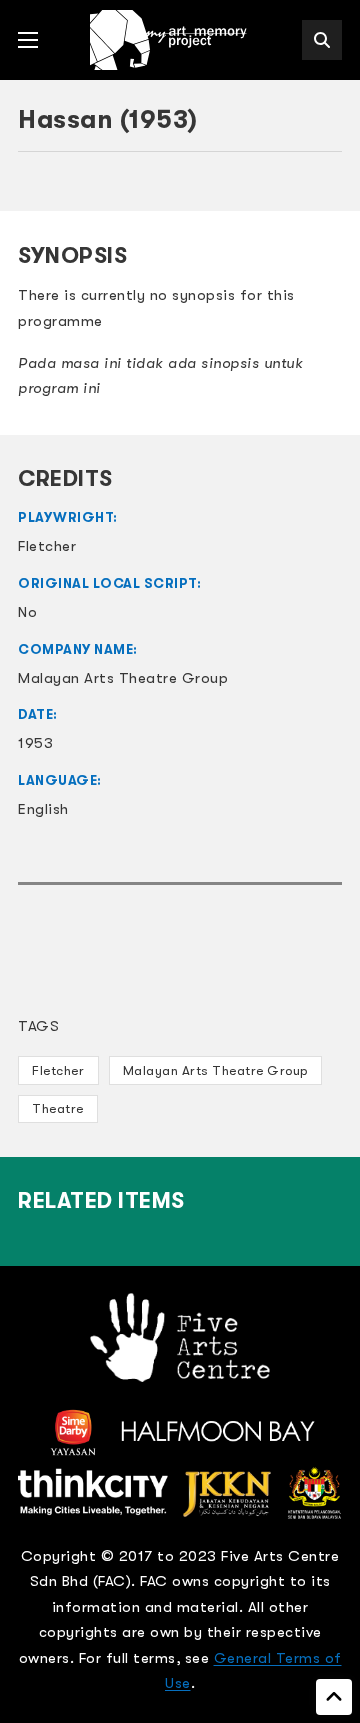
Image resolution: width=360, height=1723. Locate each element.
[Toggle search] (322, 40)
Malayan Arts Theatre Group (215, 1070)
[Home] (170, 40)
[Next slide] (317, 185)
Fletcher (58, 1070)
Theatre (58, 1108)
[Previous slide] (43, 185)
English (43, 809)
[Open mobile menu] (28, 40)
